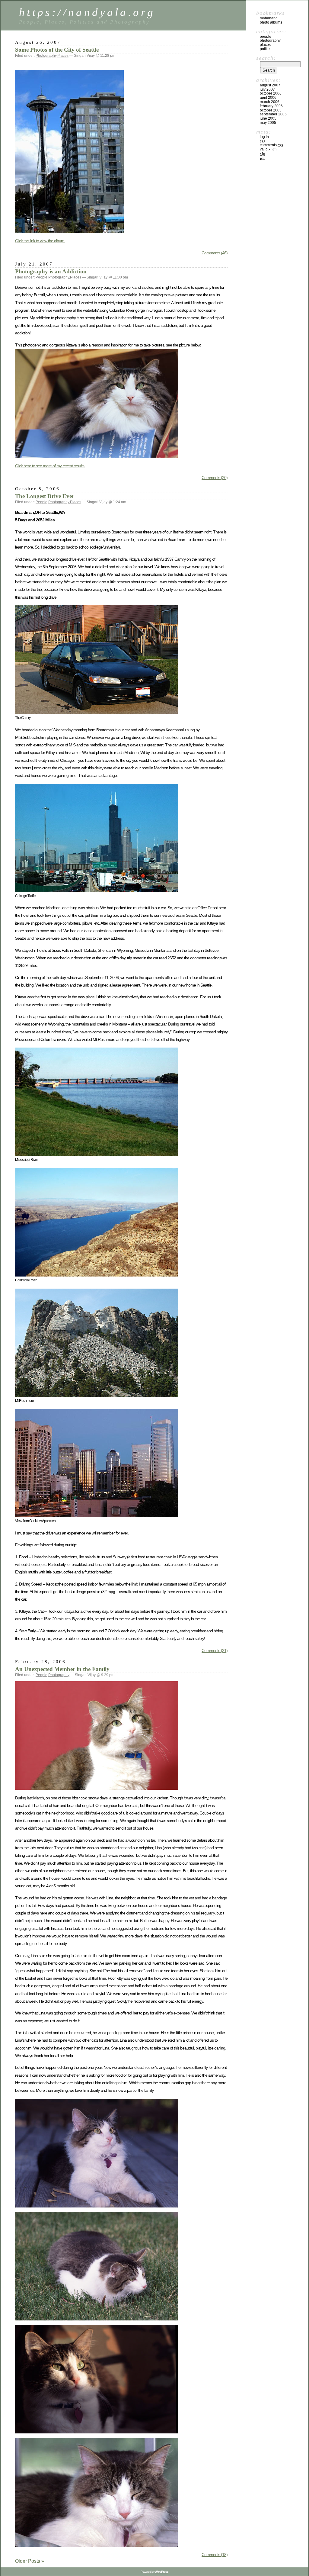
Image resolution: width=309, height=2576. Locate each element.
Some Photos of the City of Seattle (57, 50)
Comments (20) (215, 478)
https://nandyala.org (87, 12)
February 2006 (271, 106)
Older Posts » (30, 2561)
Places (63, 56)
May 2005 (268, 123)
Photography (46, 56)
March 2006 (270, 102)
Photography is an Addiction (51, 271)
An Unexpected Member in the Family (62, 1669)
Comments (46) (215, 253)
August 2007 (270, 85)
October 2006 (271, 93)
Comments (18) (215, 2555)
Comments (271, 145)
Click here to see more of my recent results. (50, 466)
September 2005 (273, 114)
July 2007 (267, 89)
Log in (264, 137)
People (41, 277)
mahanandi (269, 18)
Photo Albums (271, 22)
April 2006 (268, 98)
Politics (266, 49)
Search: (266, 58)
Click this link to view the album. (40, 241)
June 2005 (268, 118)
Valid (269, 149)
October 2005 (271, 110)
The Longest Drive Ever (45, 496)
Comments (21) (215, 1650)
